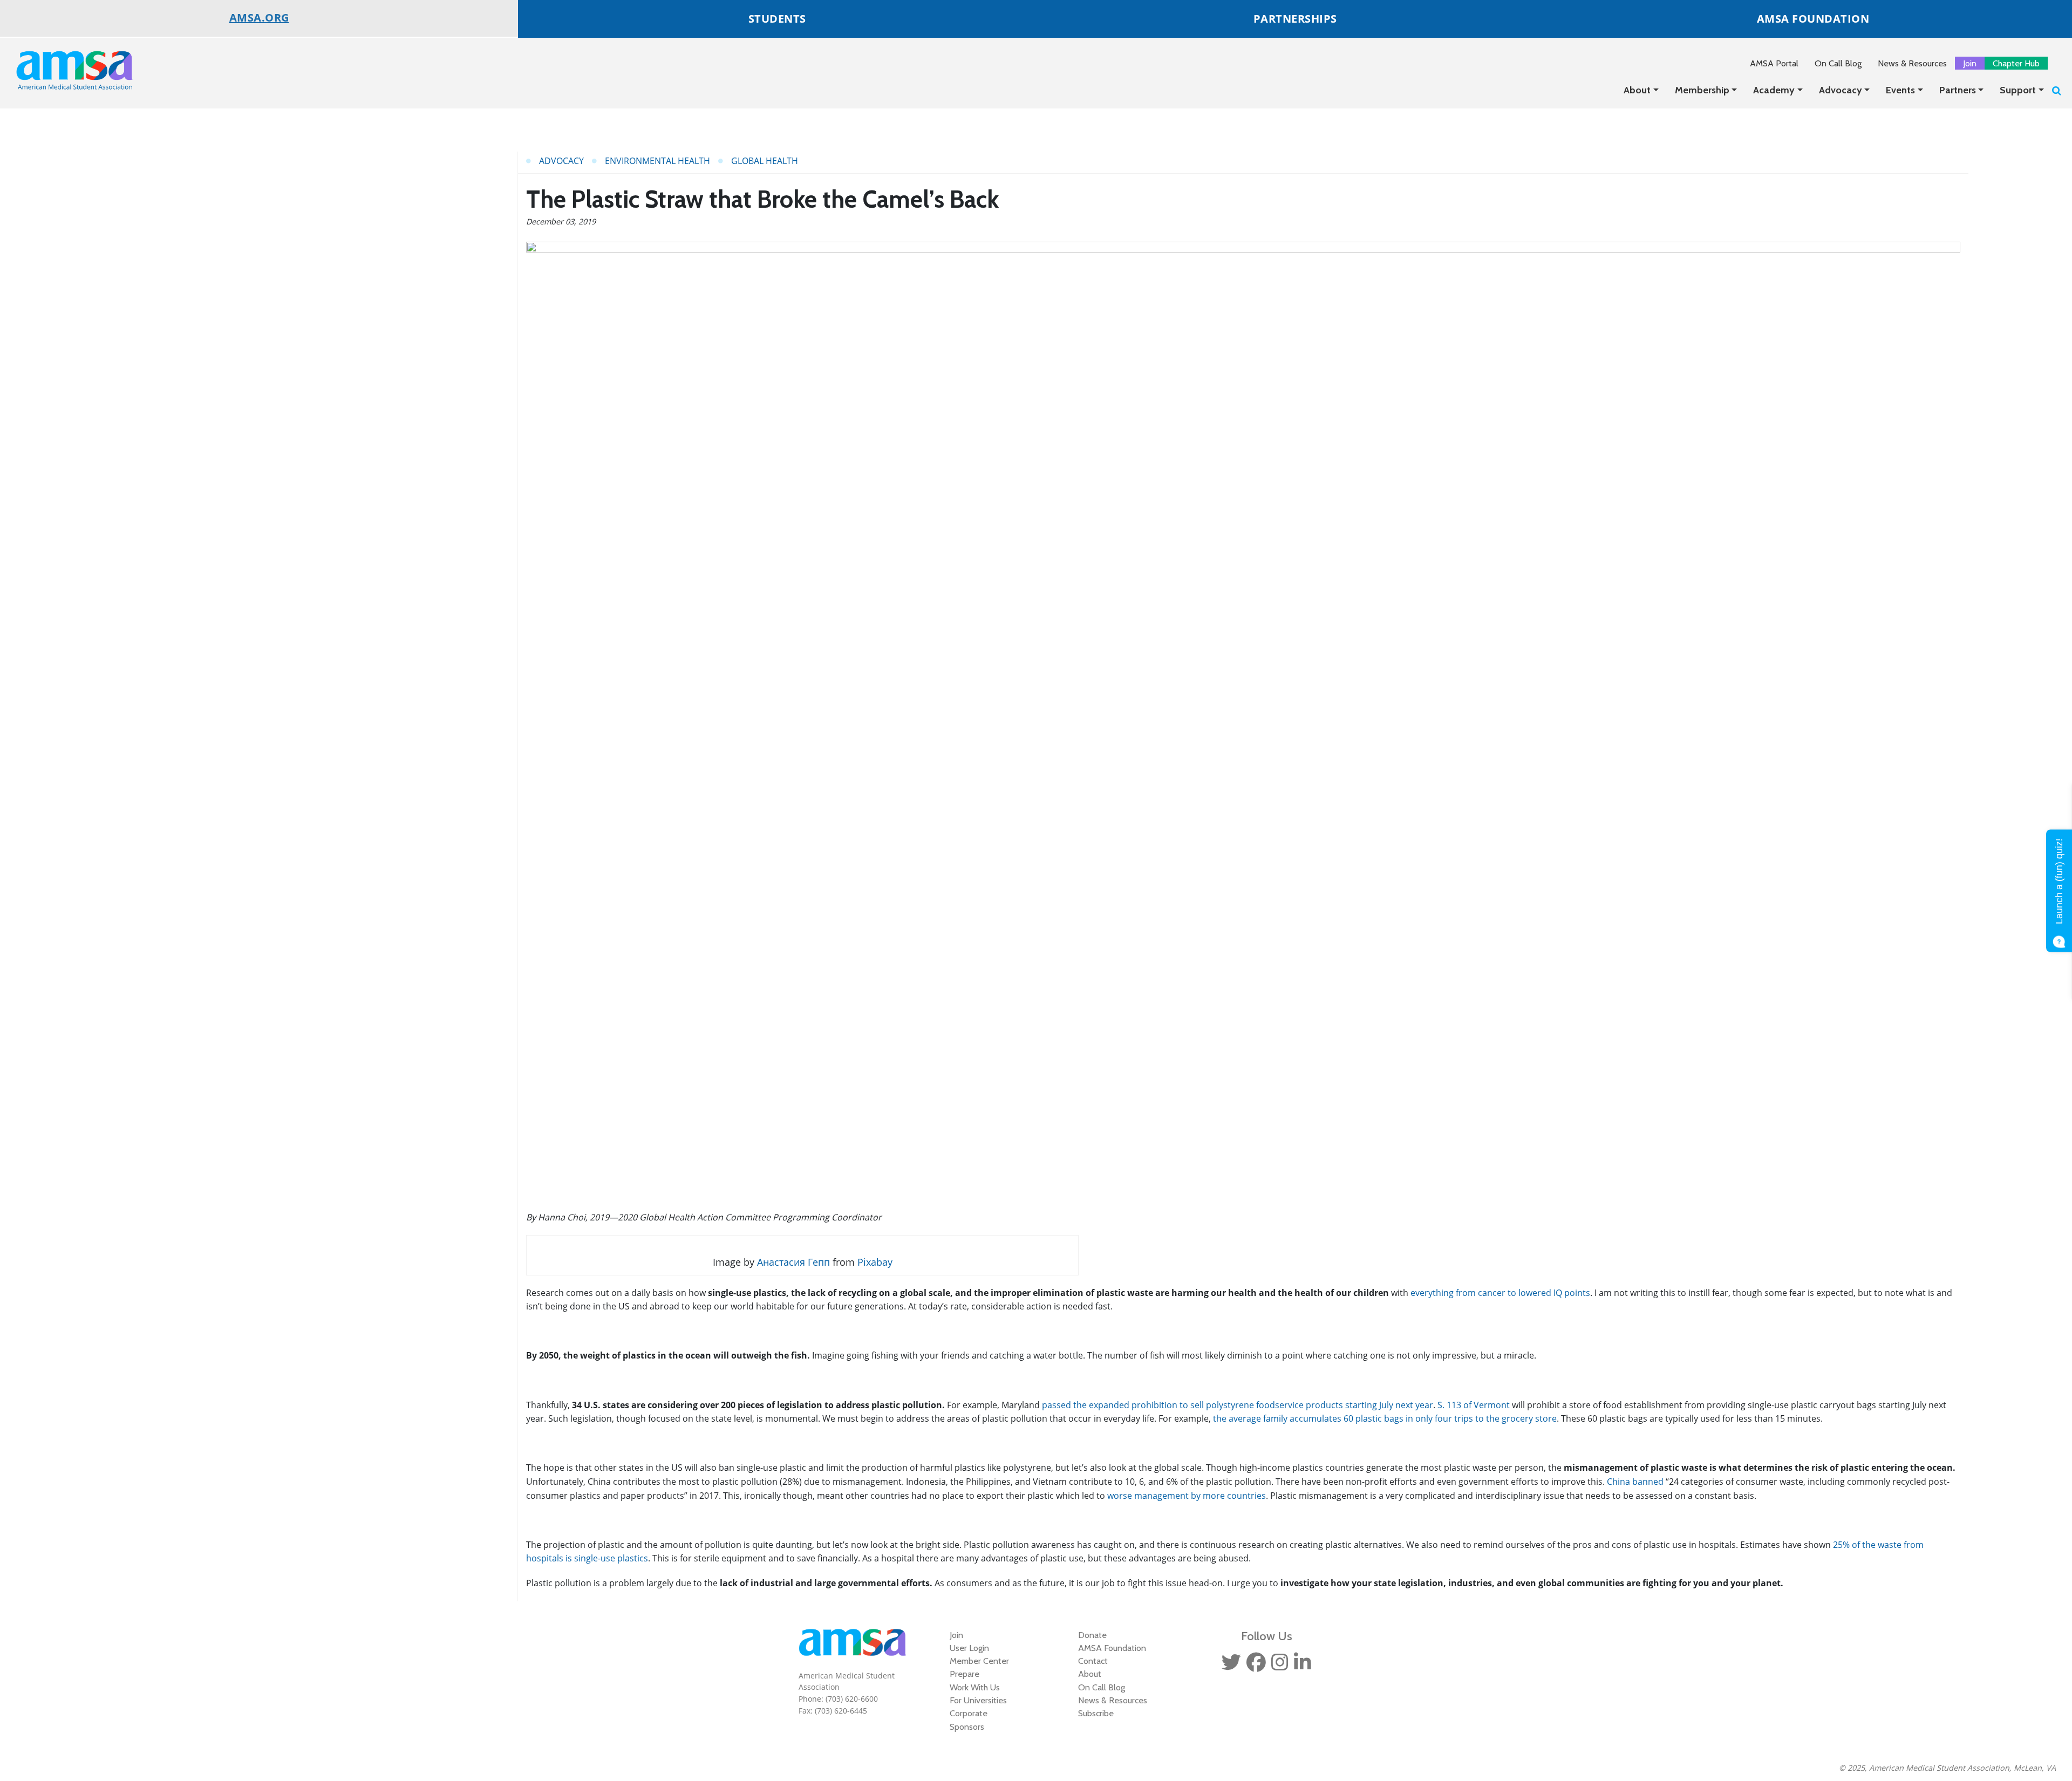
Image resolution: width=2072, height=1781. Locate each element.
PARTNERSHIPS (1295, 19)
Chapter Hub (2016, 63)
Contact (1093, 1661)
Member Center (979, 1661)
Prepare (965, 1674)
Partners (1958, 90)
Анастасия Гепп (793, 1262)
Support (2018, 90)
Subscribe (1096, 1713)
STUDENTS (777, 19)
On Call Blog (1838, 63)
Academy (1774, 90)
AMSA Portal (1774, 63)
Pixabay (875, 1262)
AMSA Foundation (1112, 1648)
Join (1970, 63)
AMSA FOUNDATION (1813, 19)
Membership (1702, 90)
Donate (1092, 1635)
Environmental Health (657, 161)
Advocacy (1841, 90)
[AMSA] (67, 70)
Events (1900, 90)
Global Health (765, 161)
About (1637, 90)
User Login (969, 1648)
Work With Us (975, 1687)
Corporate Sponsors (969, 1719)
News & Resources (1912, 63)
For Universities (978, 1700)
